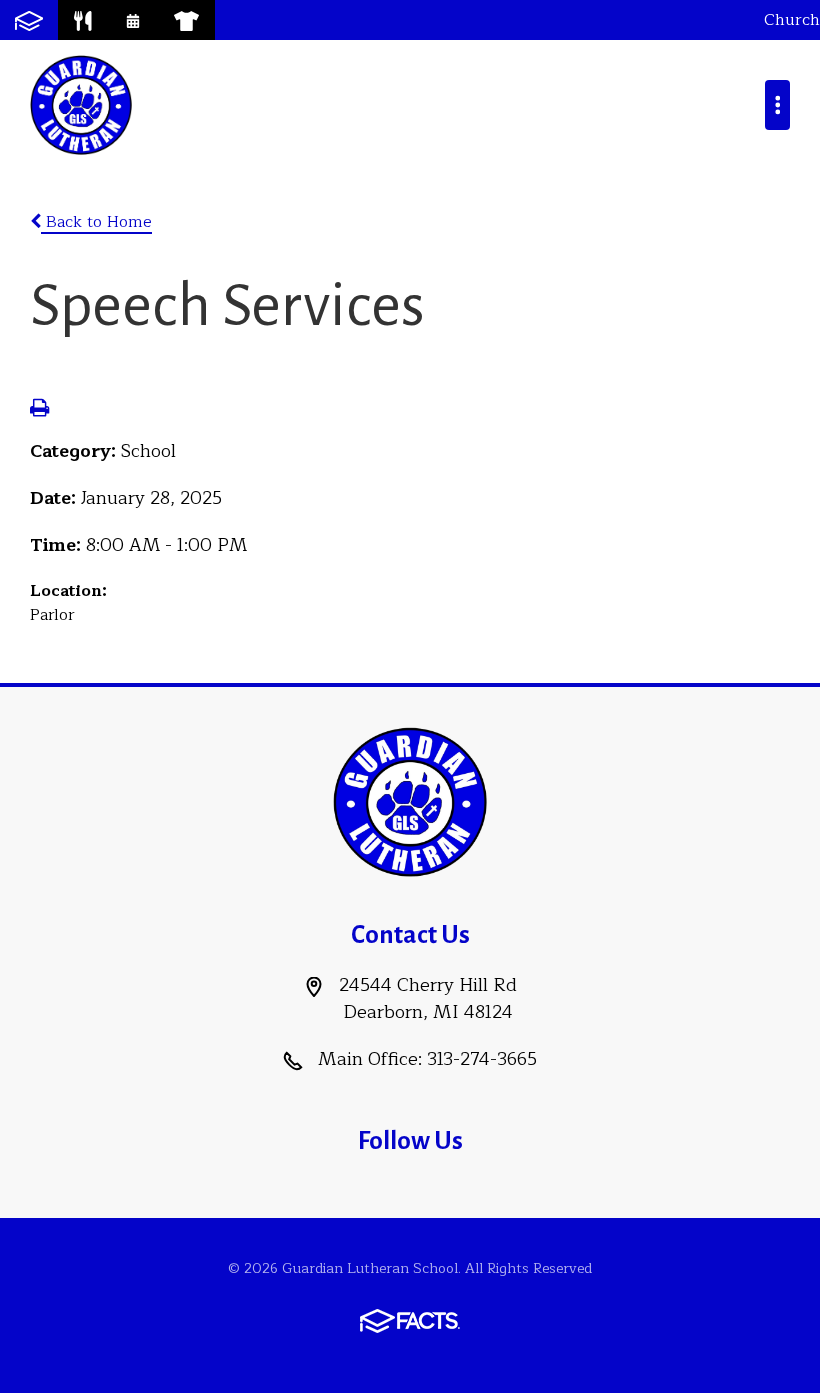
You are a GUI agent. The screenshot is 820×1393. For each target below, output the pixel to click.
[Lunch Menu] (83, 20)
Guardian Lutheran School (81, 105)
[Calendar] (133, 20)
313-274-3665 (482, 1059)
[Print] (39, 410)
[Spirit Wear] (186, 20)
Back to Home (96, 222)
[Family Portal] (29, 20)
